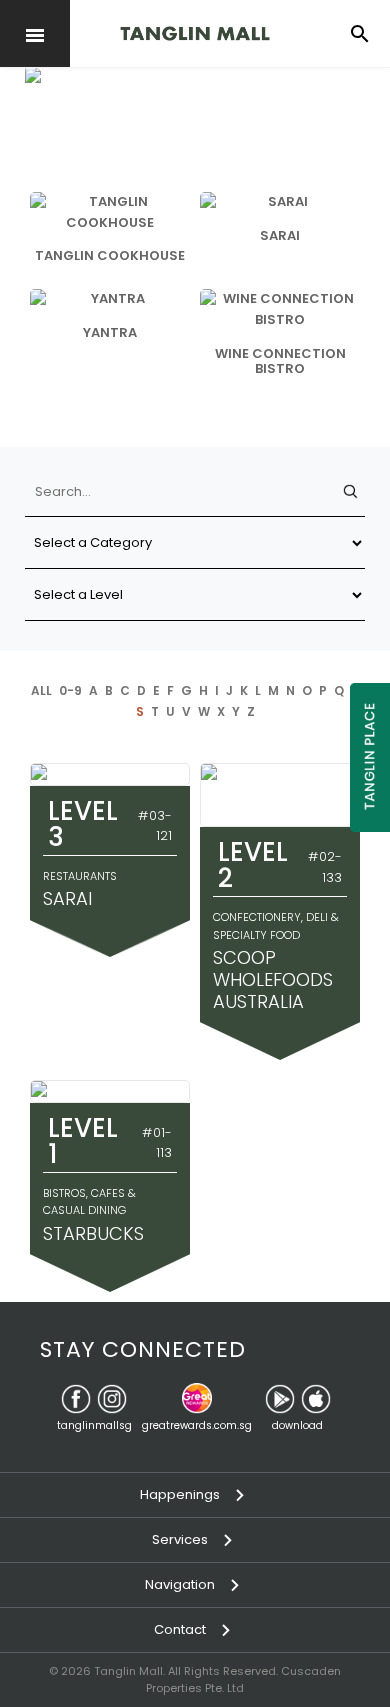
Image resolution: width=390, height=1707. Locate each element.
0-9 (70, 690)
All (41, 690)
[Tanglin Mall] (195, 34)
